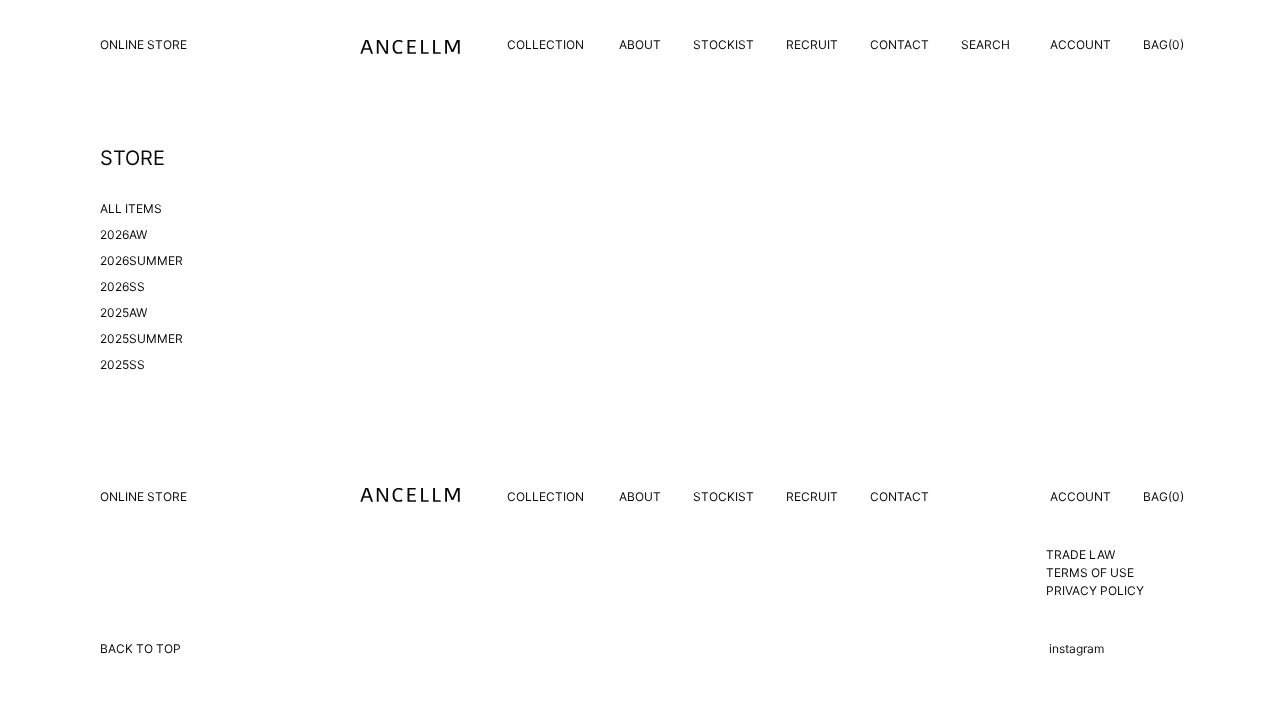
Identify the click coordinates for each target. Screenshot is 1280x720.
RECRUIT (812, 44)
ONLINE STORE (143, 44)
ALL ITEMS (131, 208)
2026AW (123, 234)
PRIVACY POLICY (1095, 590)
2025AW (123, 312)
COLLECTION (545, 44)
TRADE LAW (1080, 554)
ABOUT (640, 44)
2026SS (122, 286)
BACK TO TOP (140, 648)
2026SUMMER (141, 260)
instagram (1076, 648)
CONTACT (899, 44)
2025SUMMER (141, 338)
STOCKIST (723, 44)
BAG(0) (1163, 44)
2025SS (122, 364)
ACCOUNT (1080, 44)
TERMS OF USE (1090, 572)
